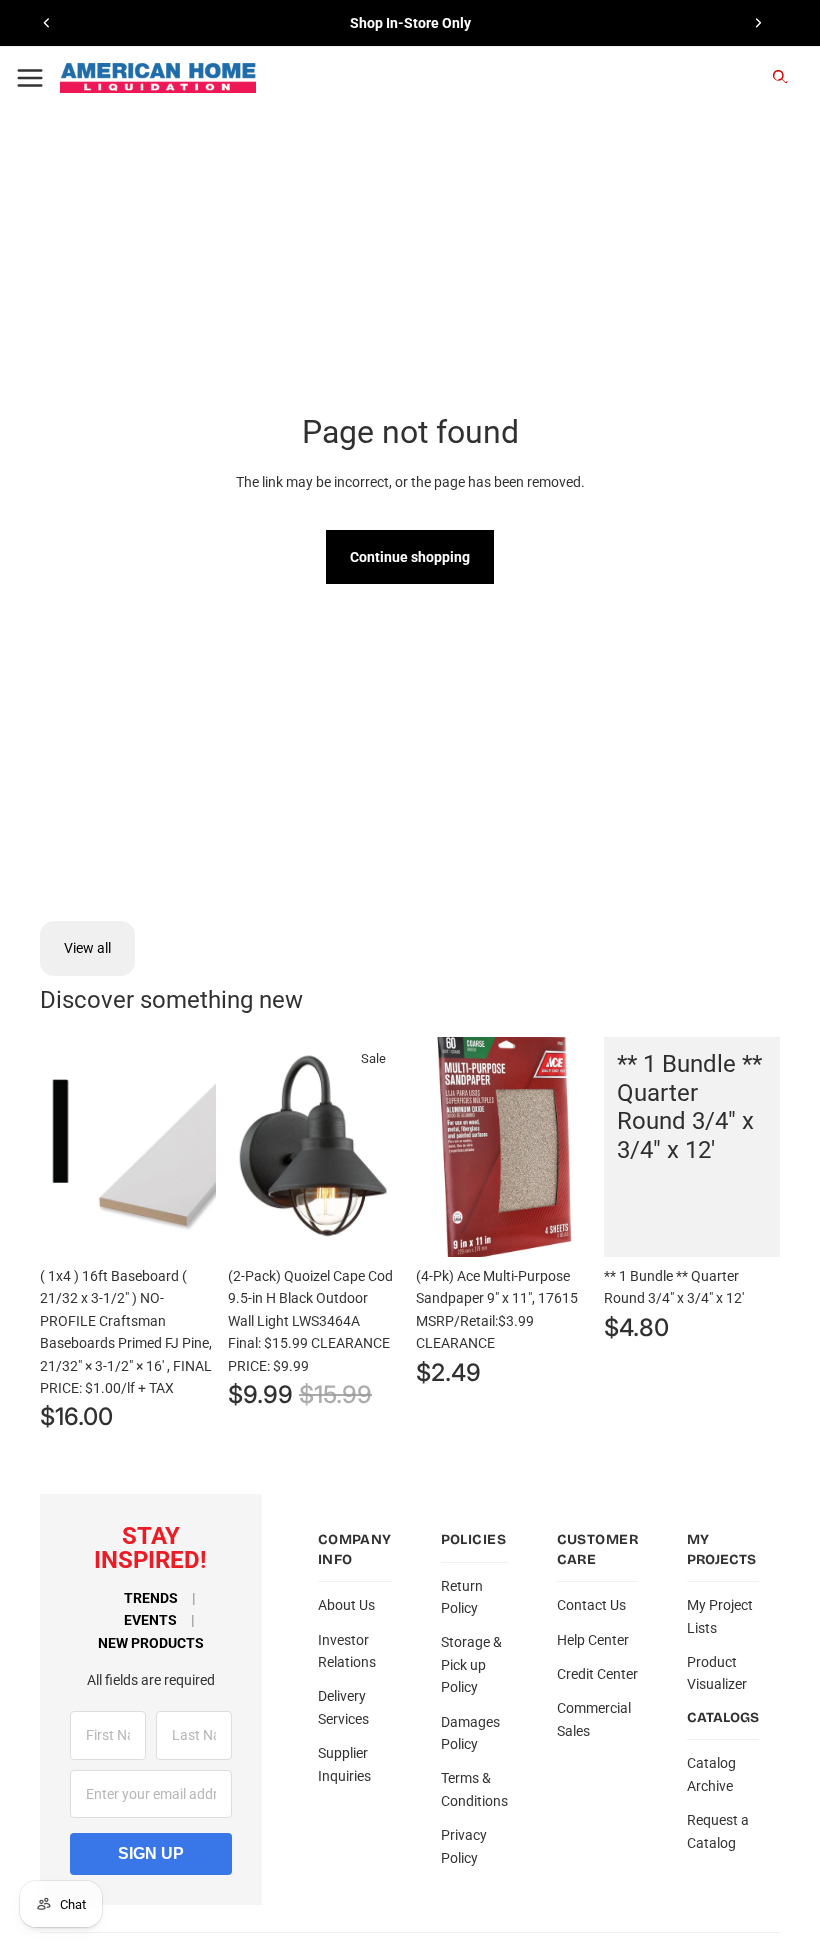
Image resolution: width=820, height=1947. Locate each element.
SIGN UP (151, 1853)
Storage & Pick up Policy (471, 1664)
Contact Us (591, 1605)
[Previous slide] (47, 23)
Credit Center (597, 1674)
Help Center (593, 1640)
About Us (346, 1605)
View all (87, 948)
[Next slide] (758, 23)
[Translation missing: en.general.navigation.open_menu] (30, 78)
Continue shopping (410, 557)
